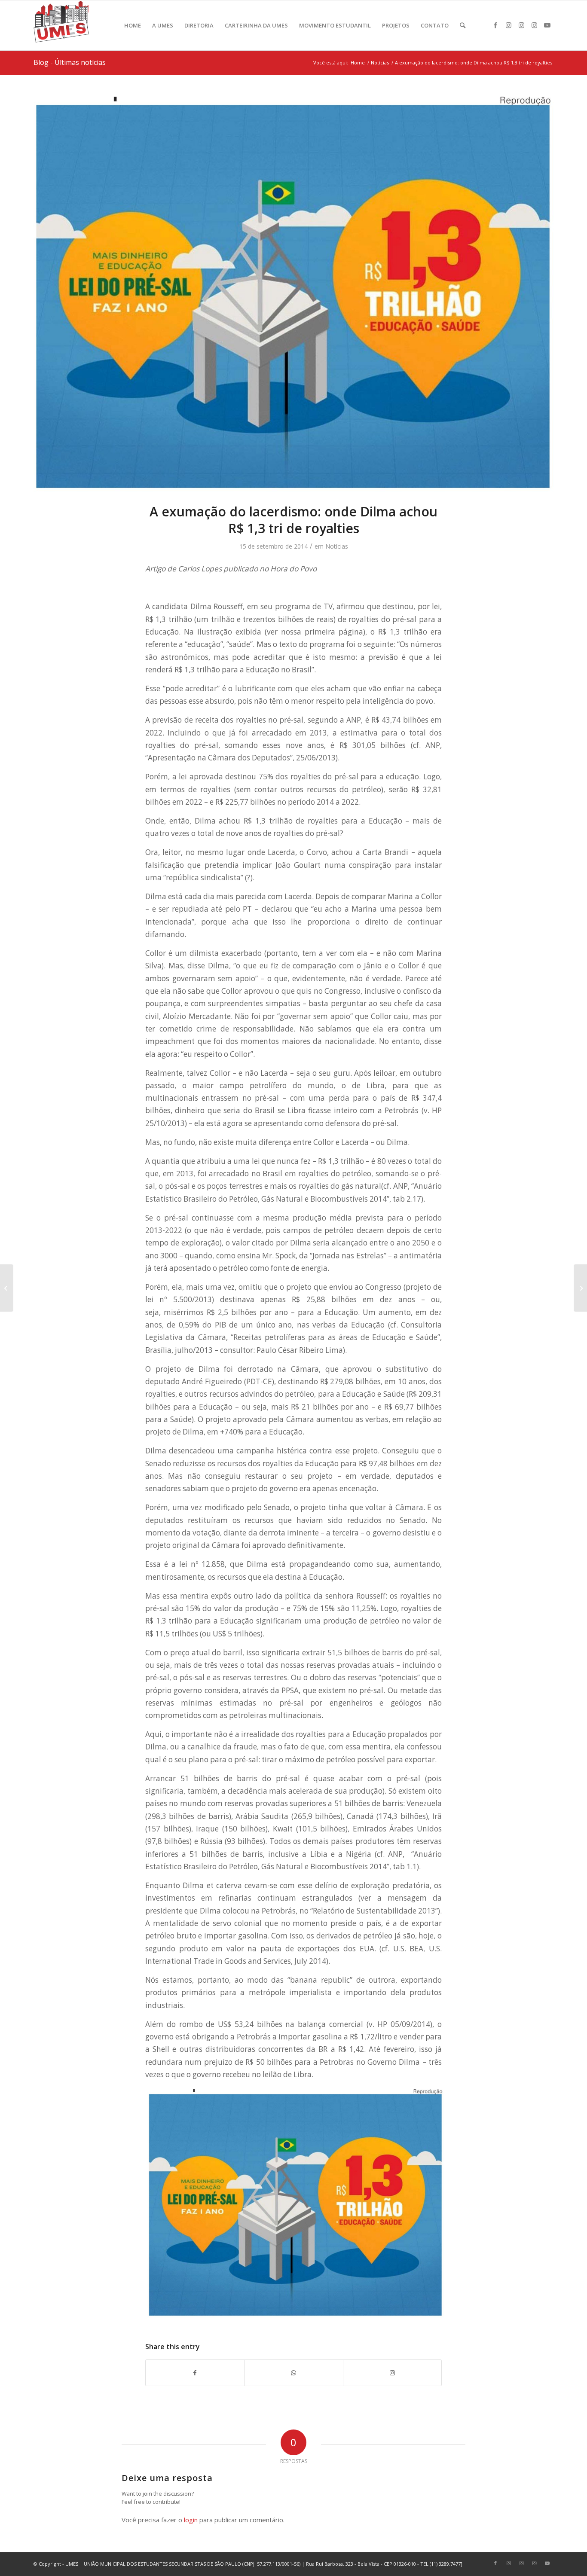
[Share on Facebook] (195, 2373)
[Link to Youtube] (547, 25)
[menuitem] (133, 25)
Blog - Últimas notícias (70, 62)
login (191, 2520)
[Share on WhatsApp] (293, 2373)
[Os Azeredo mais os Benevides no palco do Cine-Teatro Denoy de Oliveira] (7, 1288)
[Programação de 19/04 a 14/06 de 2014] (580, 1288)
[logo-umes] (61, 25)
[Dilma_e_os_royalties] (293, 295)
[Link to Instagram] (508, 25)
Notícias (337, 546)
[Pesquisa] (463, 25)
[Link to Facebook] (495, 25)
